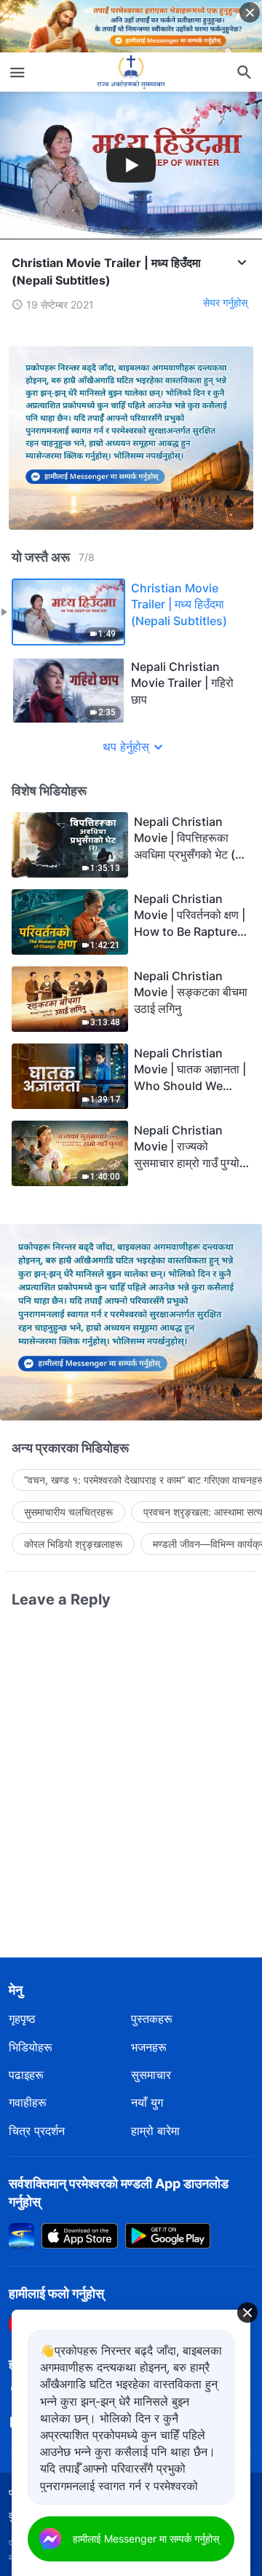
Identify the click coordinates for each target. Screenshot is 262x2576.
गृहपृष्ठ (22, 2019)
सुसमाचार (151, 2075)
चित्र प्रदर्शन (37, 2131)
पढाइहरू (26, 2075)
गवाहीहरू (28, 2102)
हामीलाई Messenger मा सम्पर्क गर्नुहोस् (146, 2539)
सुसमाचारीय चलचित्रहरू (68, 1512)
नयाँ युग (147, 2102)
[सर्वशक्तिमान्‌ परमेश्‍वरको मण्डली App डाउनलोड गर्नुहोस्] (21, 2234)
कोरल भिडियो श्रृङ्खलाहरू (73, 1544)
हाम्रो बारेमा (155, 2131)
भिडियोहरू (31, 2047)
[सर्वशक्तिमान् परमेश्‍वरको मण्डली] (131, 72)
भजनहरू (149, 2047)
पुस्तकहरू (152, 2019)
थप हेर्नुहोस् (126, 747)
